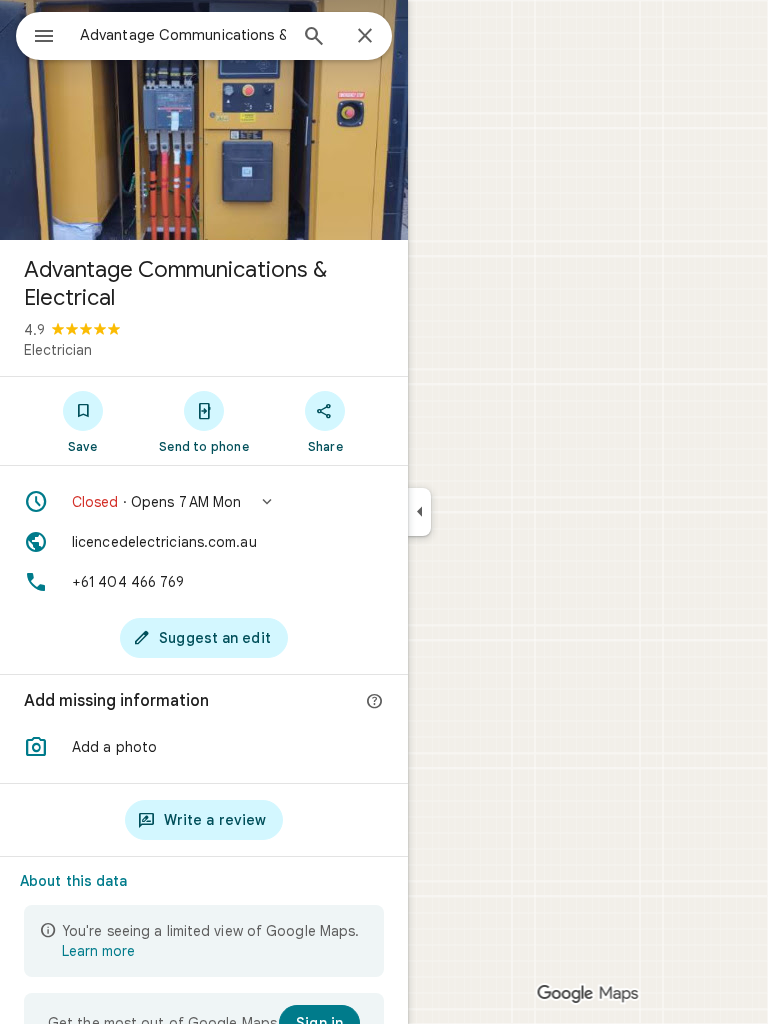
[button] (204, 502)
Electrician (58, 350)
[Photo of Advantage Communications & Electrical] (204, 120)
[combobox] (183, 35)
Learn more (98, 951)
